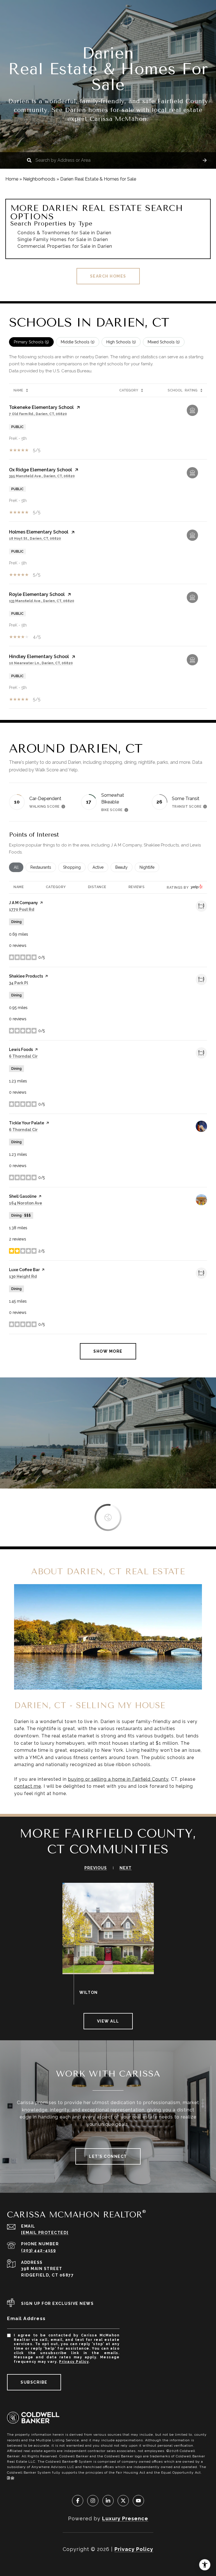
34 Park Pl (19, 983)
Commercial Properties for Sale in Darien (65, 246)
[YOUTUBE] (138, 2501)
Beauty (124, 867)
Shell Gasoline (23, 1196)
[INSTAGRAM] (93, 2501)
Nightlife (149, 867)
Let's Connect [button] (108, 2156)
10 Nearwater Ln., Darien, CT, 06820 (41, 663)
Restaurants (43, 867)
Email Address (26, 2319)
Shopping (74, 867)
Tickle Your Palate (27, 1123)
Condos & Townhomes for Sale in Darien (64, 233)
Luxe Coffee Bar (24, 1270)
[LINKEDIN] (108, 2501)
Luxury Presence (125, 2518)
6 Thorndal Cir (23, 1056)
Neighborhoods (39, 179)
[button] (205, 160)
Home (12, 179)
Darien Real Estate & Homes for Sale (98, 179)
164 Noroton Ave (26, 1203)
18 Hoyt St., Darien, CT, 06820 (35, 539)
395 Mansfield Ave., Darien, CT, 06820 (42, 476)
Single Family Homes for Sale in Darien (63, 239)
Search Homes (108, 276)
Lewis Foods (21, 1050)
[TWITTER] (123, 2501)
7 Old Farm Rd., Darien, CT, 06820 (38, 414)
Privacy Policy (74, 2362)
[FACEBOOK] (78, 2501)
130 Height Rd (23, 1276)
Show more (108, 1351)
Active (100, 867)
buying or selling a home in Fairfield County (118, 1779)
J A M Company (23, 903)
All (19, 867)
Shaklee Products (26, 976)
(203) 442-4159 (39, 2250)
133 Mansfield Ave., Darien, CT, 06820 (42, 601)
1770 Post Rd (22, 909)
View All (108, 2021)
